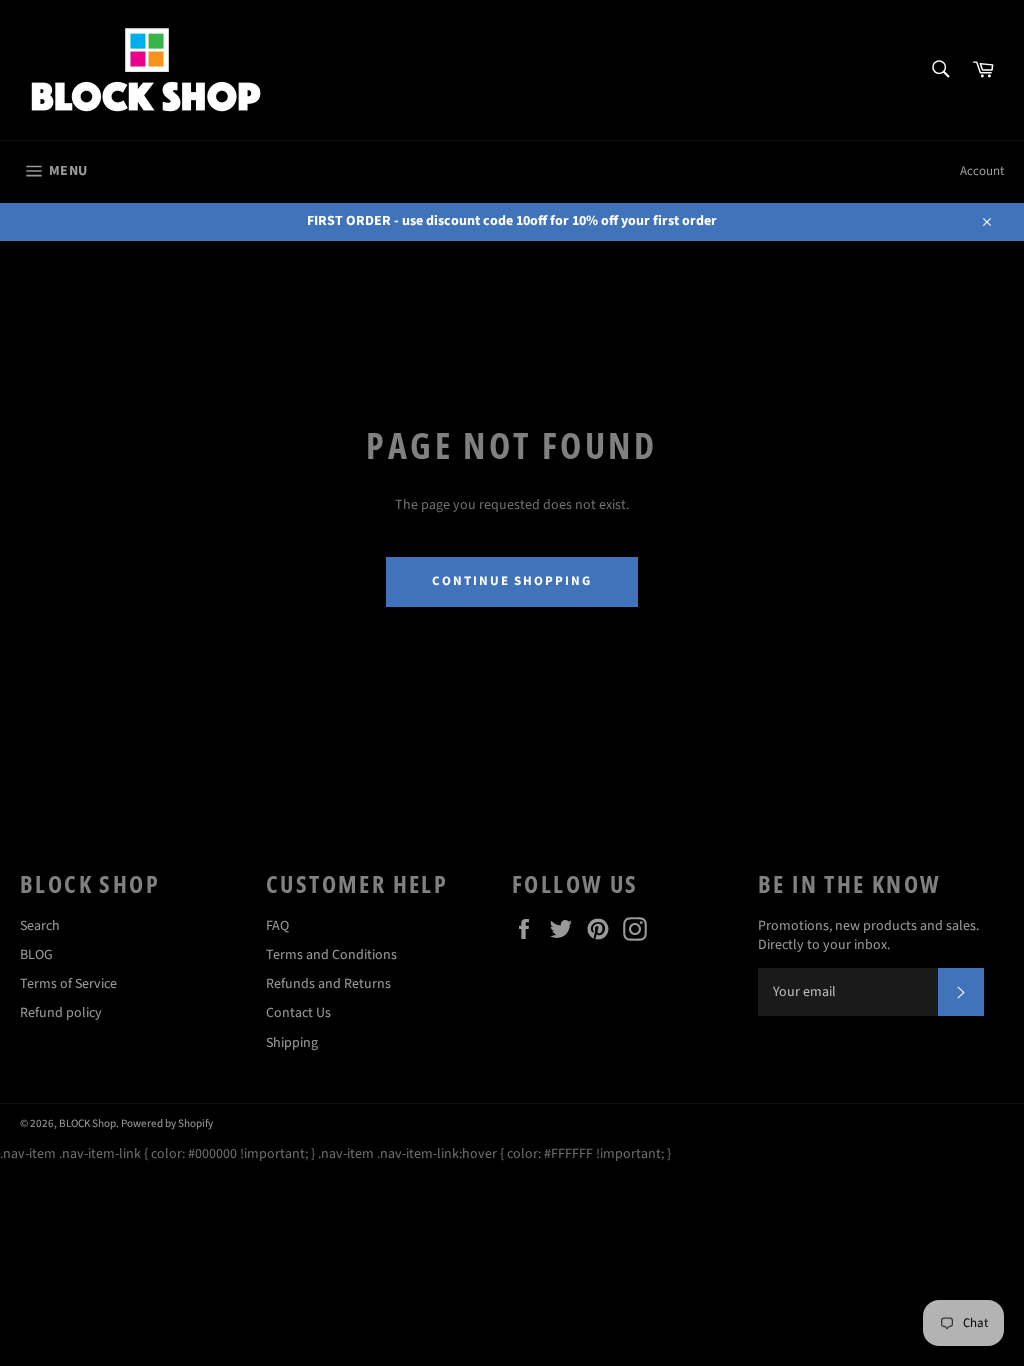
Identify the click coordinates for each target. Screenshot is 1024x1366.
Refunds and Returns (328, 984)
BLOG (36, 955)
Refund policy (61, 1013)
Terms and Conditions (331, 955)
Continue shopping (512, 581)
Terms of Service (68, 984)
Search (40, 926)
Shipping (292, 1043)
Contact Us (298, 1013)
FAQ (277, 926)
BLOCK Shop (87, 1123)
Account (982, 171)
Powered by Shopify (167, 1123)
